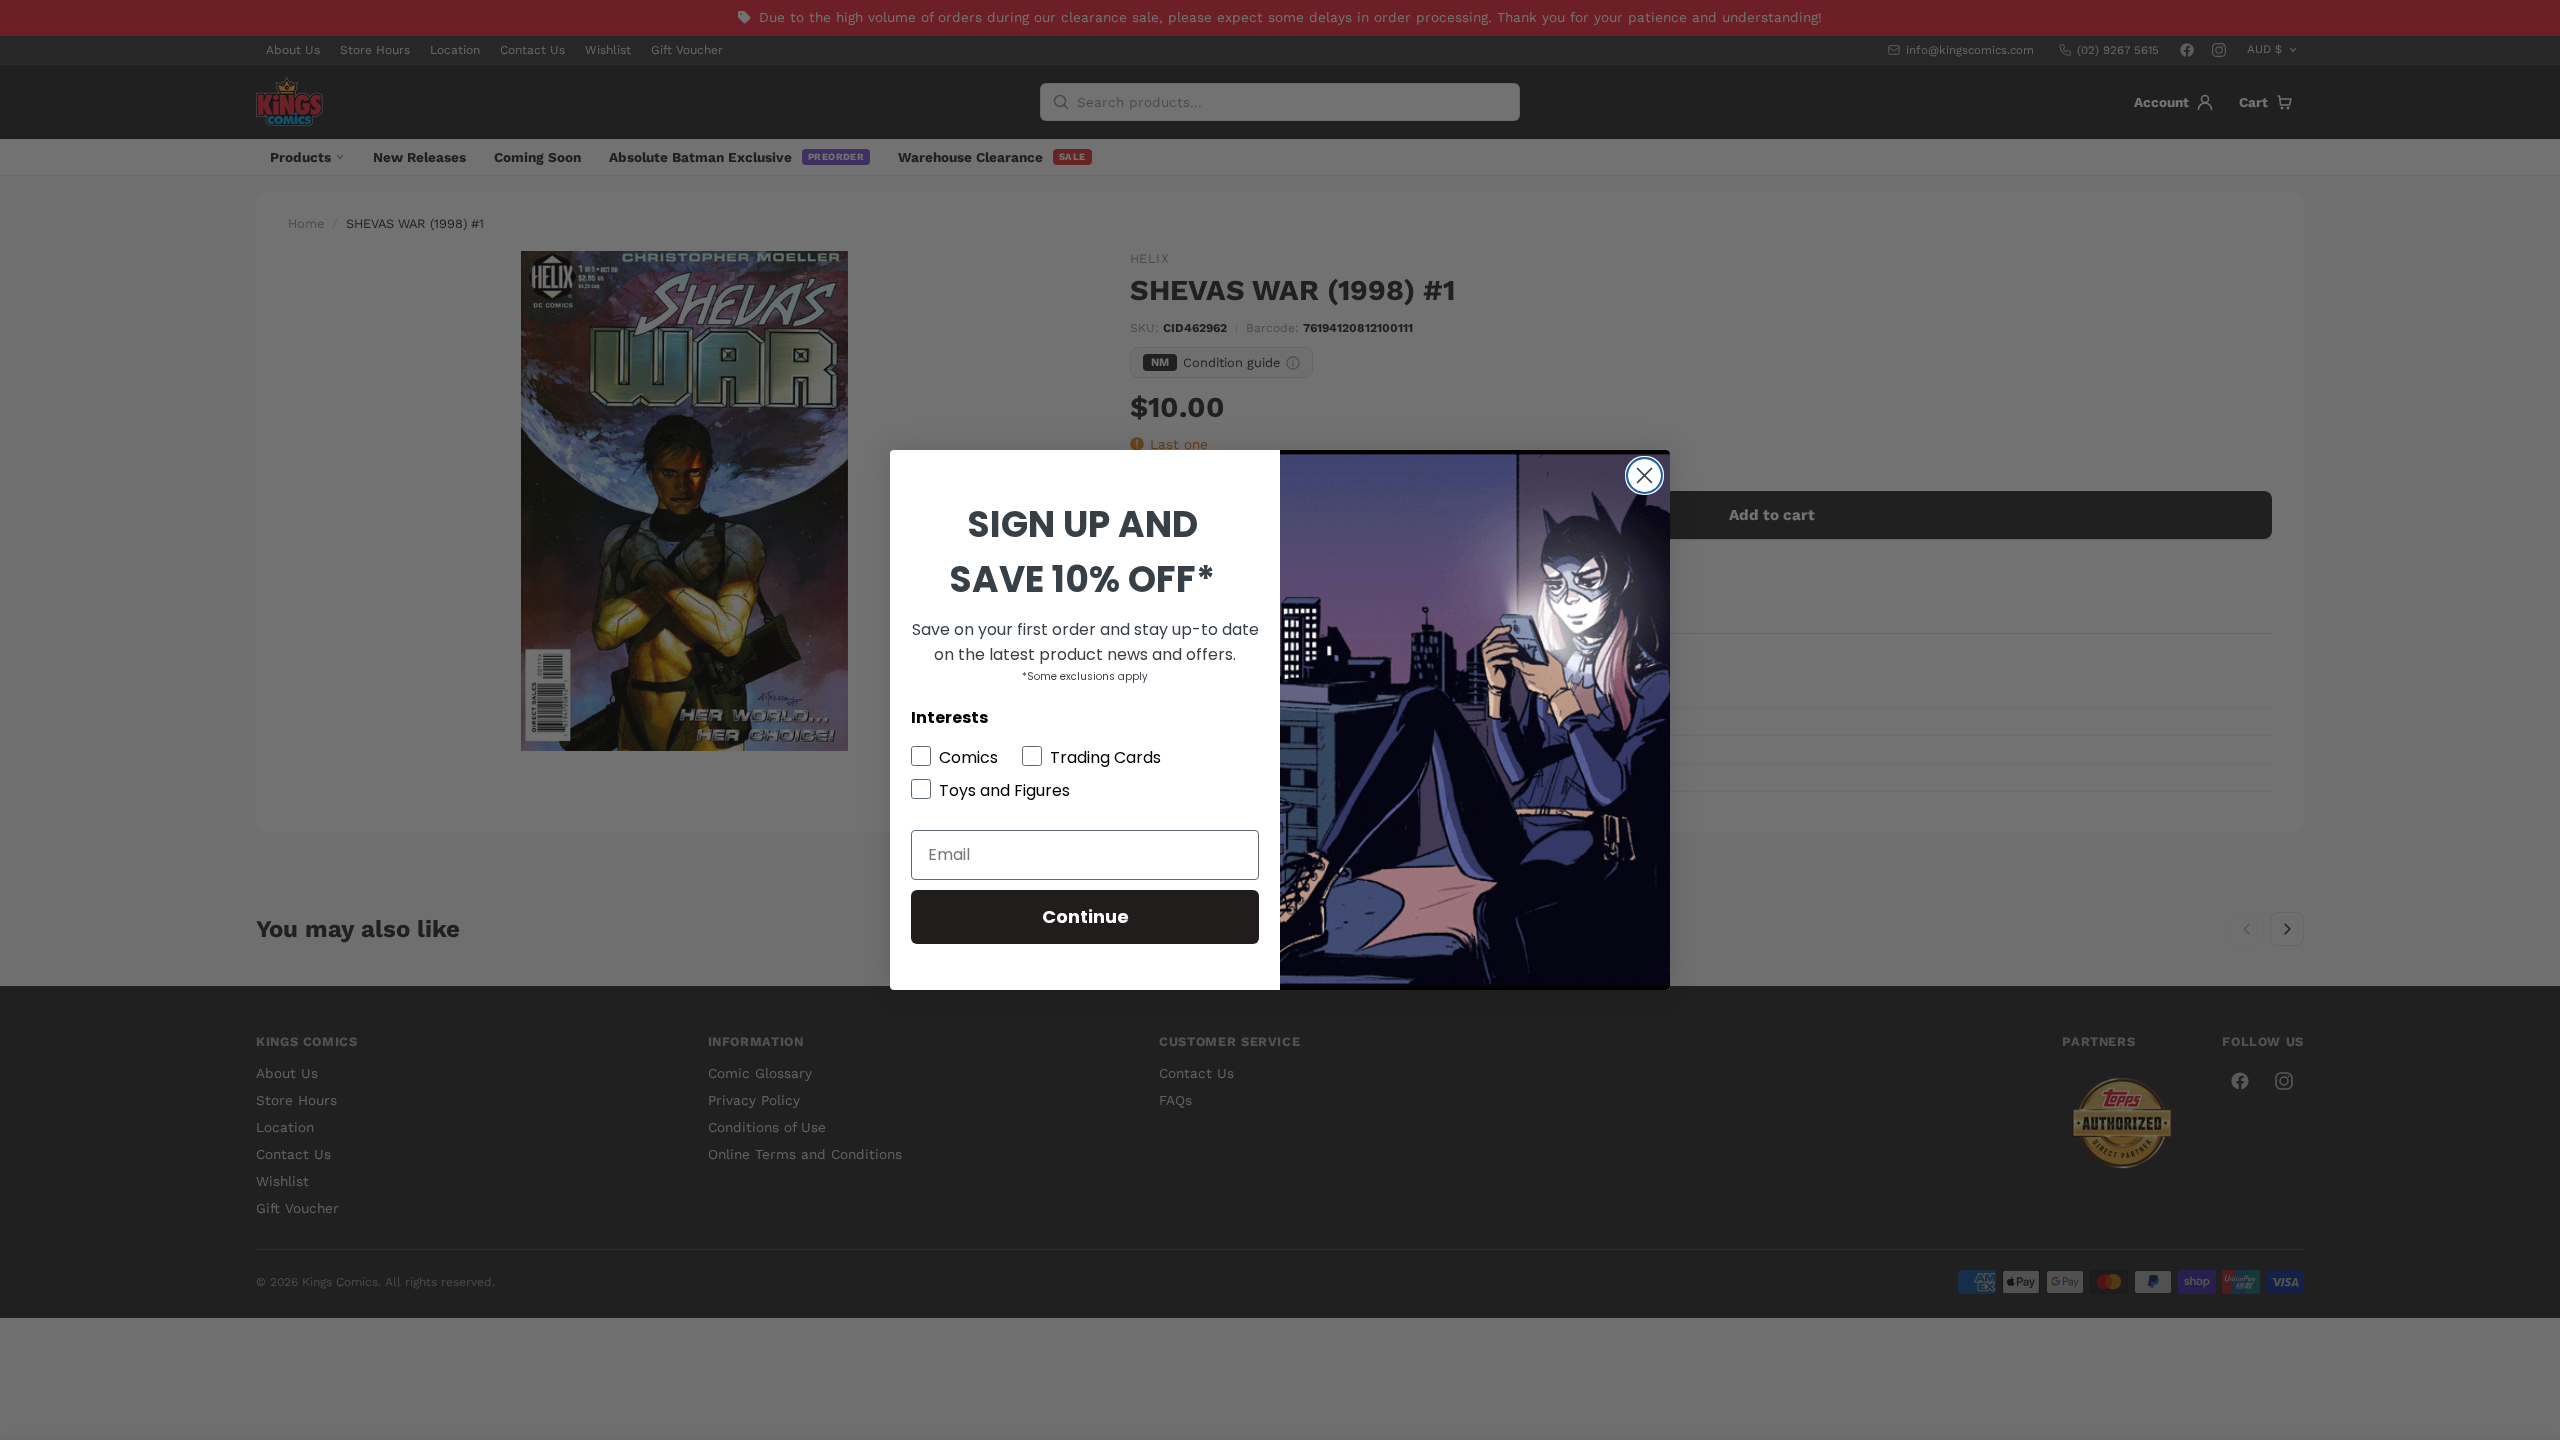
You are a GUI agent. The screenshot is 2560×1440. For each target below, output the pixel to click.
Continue (1085, 916)
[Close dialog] (1644, 475)
